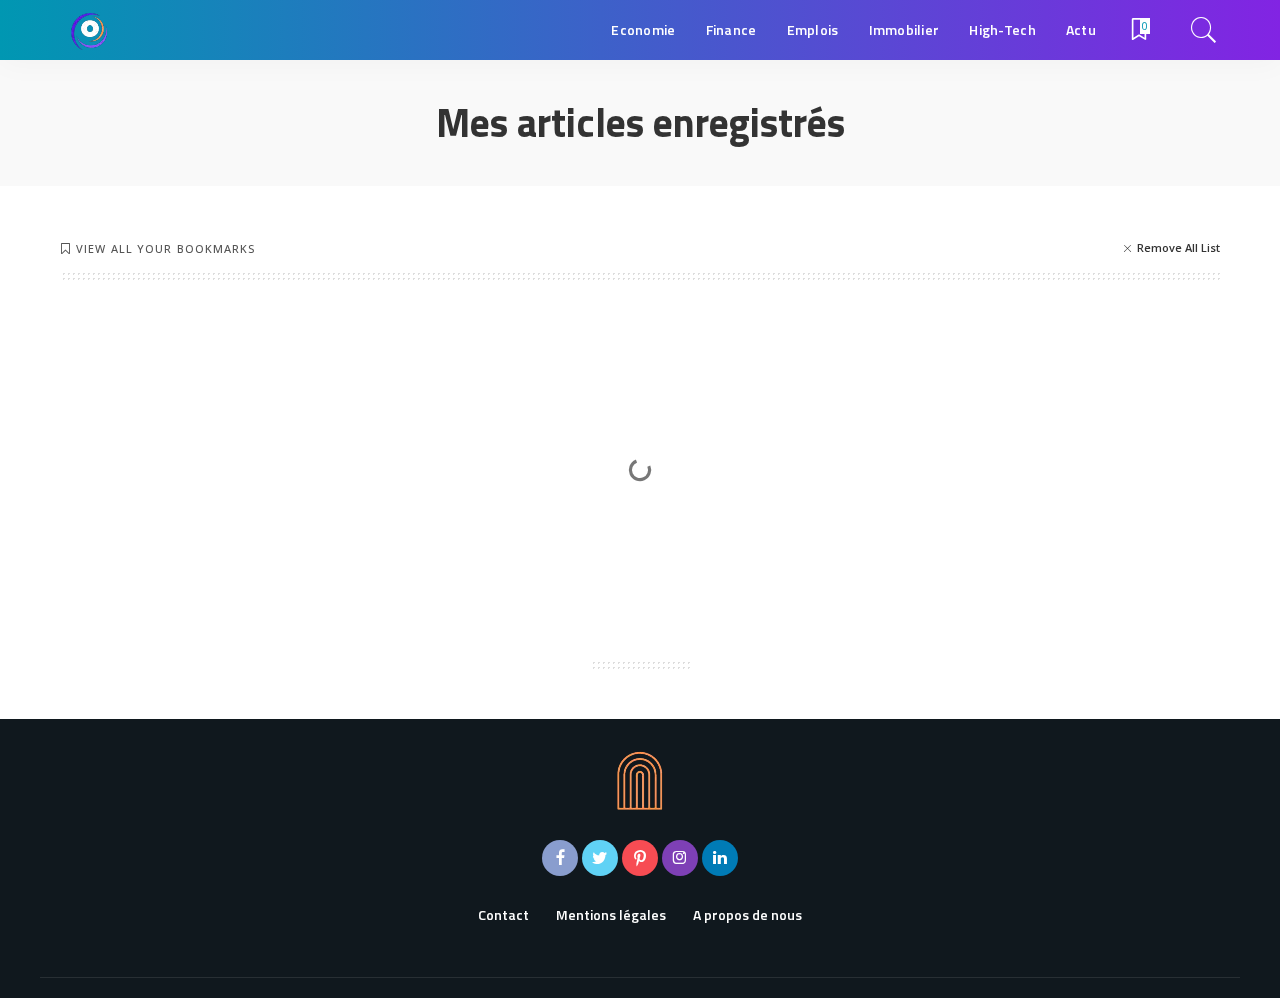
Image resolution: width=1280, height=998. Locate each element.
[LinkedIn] (720, 858)
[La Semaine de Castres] (90, 30)
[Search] (1204, 30)
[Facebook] (560, 858)
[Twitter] (600, 858)
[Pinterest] (640, 858)
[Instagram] (680, 858)
